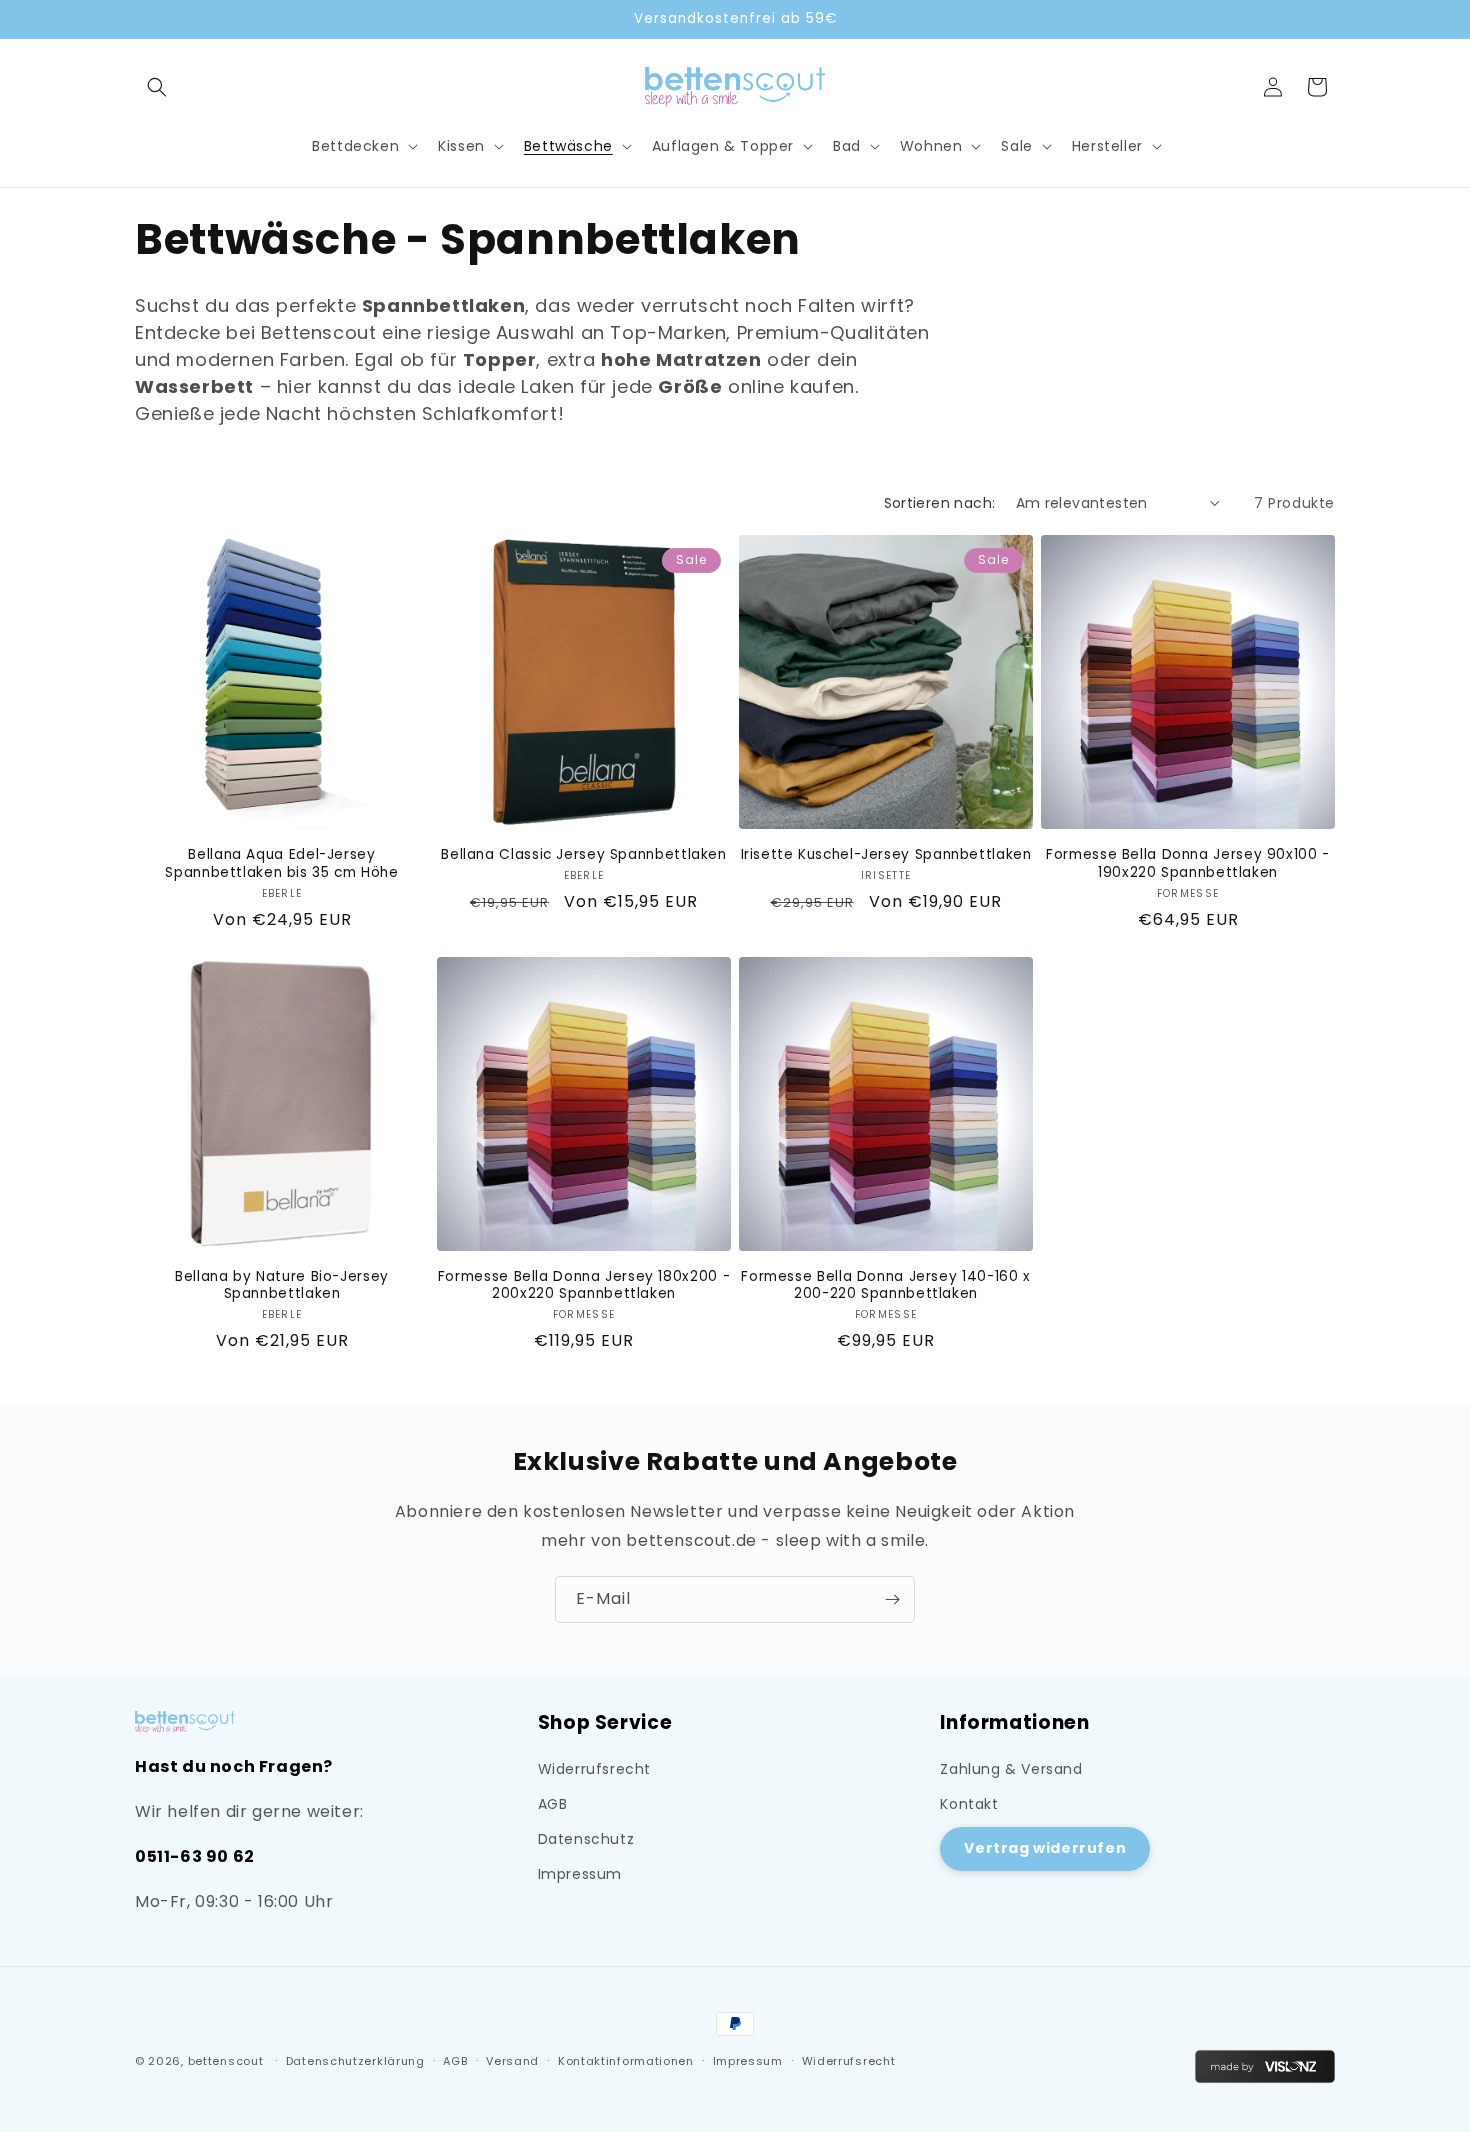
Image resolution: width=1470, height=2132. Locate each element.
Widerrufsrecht (594, 1769)
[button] (157, 87)
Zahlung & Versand (1011, 1769)
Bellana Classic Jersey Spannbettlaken (583, 855)
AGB (553, 1804)
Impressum (580, 1874)
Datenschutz (586, 1839)
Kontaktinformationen (626, 2061)
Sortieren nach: (940, 503)
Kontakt (969, 1804)
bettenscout (226, 2061)
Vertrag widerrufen (1045, 1848)
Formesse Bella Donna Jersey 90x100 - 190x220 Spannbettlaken (1188, 863)
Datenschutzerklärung (355, 2061)
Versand (512, 2061)
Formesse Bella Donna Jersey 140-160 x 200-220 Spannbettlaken (885, 1285)
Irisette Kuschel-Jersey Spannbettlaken (886, 855)
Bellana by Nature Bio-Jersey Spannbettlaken (282, 1285)
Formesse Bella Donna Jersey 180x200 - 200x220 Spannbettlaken (584, 1285)
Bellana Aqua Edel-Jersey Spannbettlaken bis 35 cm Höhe (281, 863)
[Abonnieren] (892, 1599)
